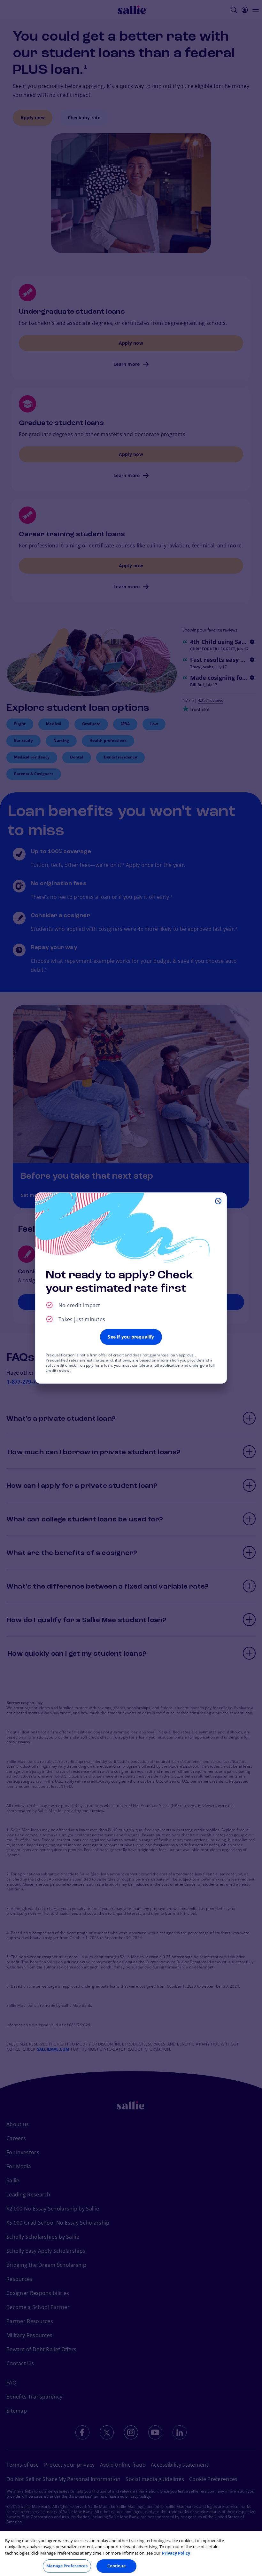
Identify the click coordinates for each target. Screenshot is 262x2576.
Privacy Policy (176, 2553)
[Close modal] (218, 1201)
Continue (116, 2566)
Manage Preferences (67, 2566)
